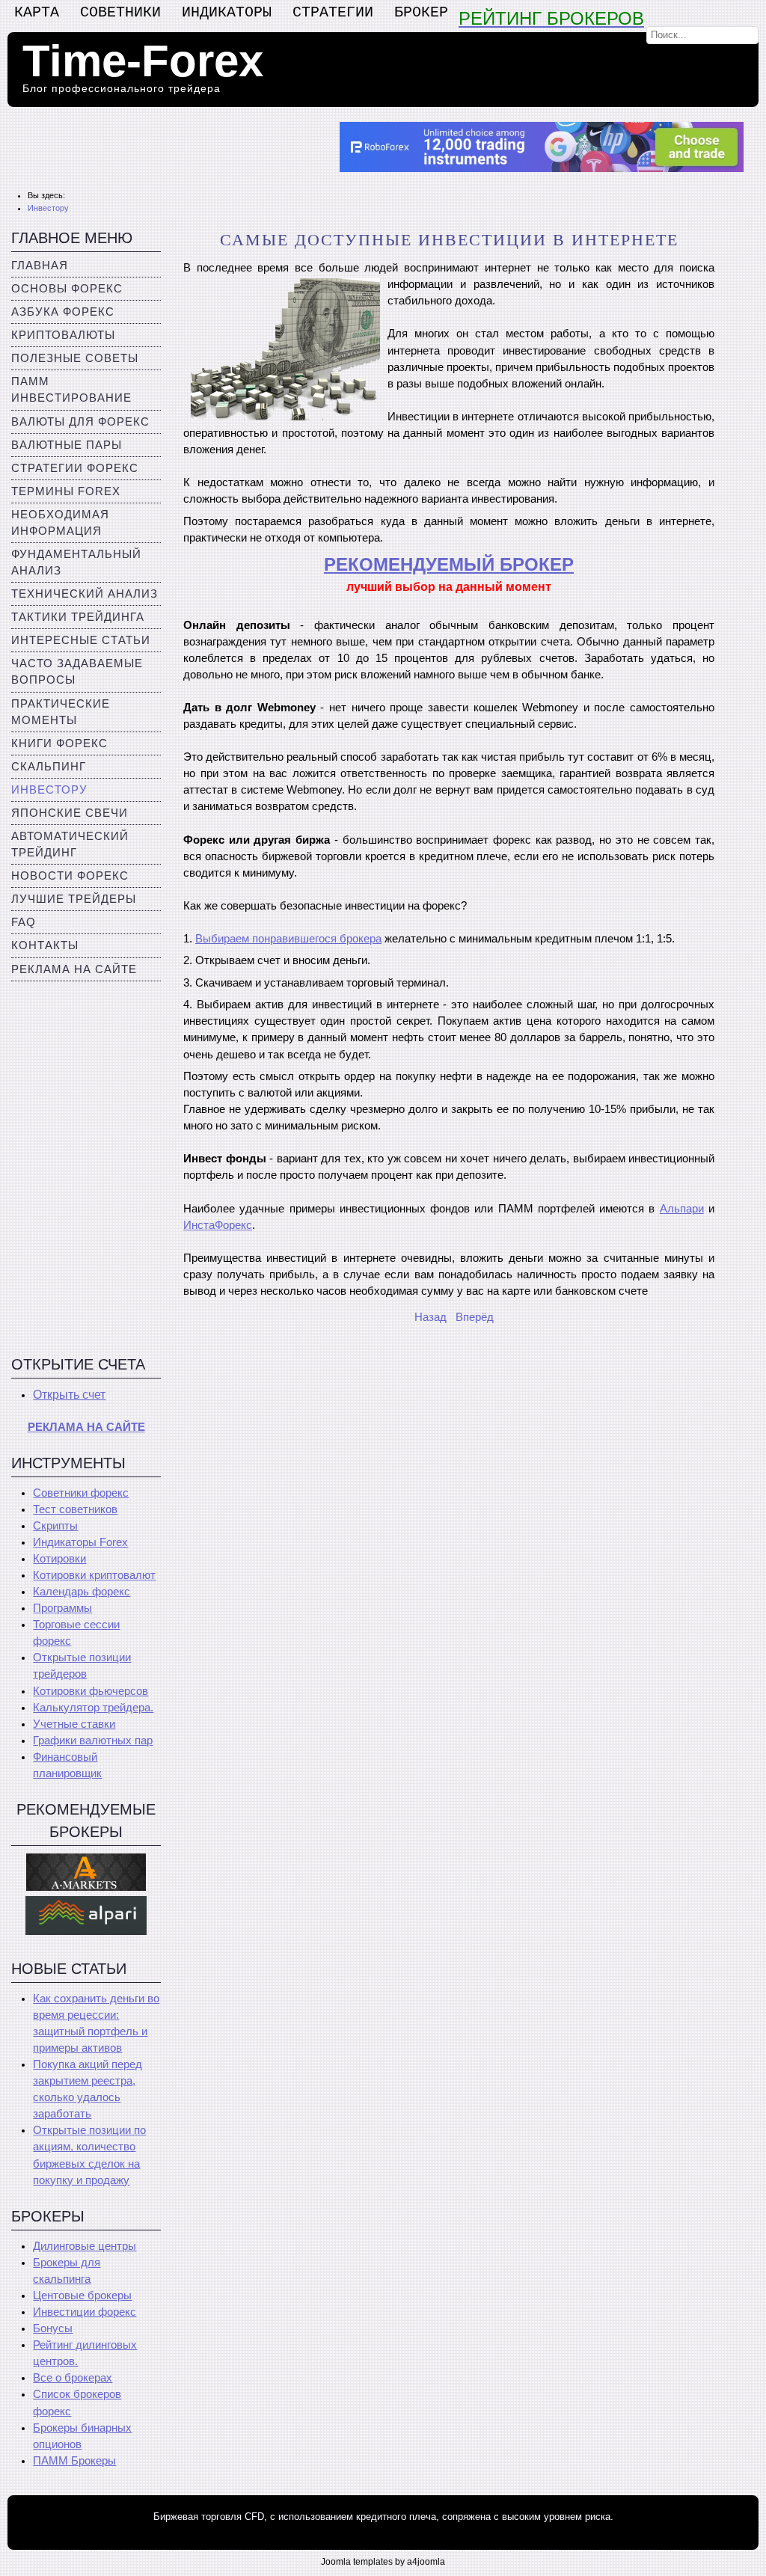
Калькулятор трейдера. (93, 1708)
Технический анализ (85, 594)
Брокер (421, 12)
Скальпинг (49, 767)
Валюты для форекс (80, 422)
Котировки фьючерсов (91, 1691)
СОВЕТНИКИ (120, 12)
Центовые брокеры (82, 2296)
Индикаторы (227, 12)
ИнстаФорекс (218, 1225)
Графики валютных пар (93, 1741)
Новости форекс (70, 876)
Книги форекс (59, 743)
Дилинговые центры (85, 2246)
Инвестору (49, 790)
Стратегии (333, 12)
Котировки (59, 1559)
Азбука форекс (63, 312)
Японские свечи (70, 813)
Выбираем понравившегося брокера (288, 939)
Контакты (45, 945)
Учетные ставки (74, 1724)
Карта (37, 12)
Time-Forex (143, 61)
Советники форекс (81, 1493)
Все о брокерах (73, 2378)
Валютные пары (67, 445)
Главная (40, 266)
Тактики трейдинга (78, 617)
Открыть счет (69, 1395)
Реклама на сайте (74, 969)
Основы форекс (67, 289)
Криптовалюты (63, 335)
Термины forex (66, 491)
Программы (62, 1608)
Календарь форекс (82, 1592)
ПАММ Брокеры (74, 2461)
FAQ (24, 922)
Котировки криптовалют (94, 1575)
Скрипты (55, 1526)
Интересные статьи (81, 640)
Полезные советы (75, 358)
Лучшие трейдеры (74, 899)
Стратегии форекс (75, 468)
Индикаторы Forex (80, 1542)
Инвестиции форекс (85, 2312)
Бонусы (53, 2328)
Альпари (682, 1209)
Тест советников (75, 1509)
